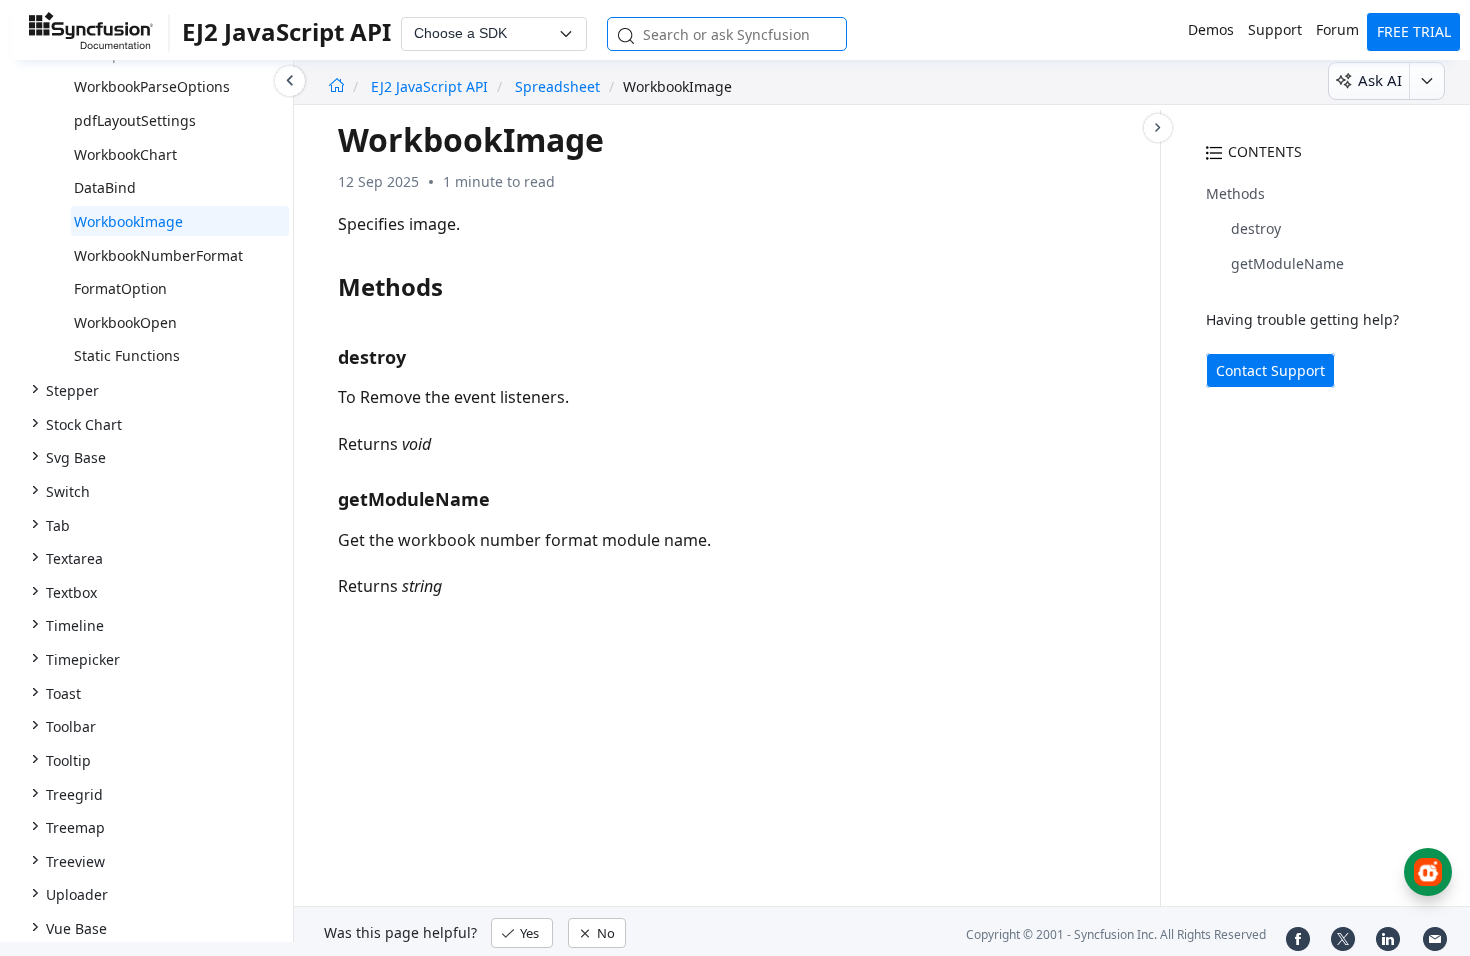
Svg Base (76, 457)
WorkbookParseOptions (152, 86)
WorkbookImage (128, 221)
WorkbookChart (125, 154)
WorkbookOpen (125, 322)
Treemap (75, 827)
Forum (1337, 29)
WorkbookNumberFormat (158, 255)
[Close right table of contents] (1158, 128)
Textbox (71, 592)
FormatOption (120, 288)
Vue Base (76, 928)
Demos (1211, 29)
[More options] (1426, 81)
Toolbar (71, 726)
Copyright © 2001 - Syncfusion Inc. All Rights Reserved (1116, 934)
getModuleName (1287, 263)
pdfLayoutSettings (135, 120)
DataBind (105, 187)
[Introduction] (336, 86)
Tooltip (68, 760)
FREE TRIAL (1414, 31)
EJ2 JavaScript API (431, 86)
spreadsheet (557, 86)
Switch (68, 491)
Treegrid (74, 794)
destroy (1256, 228)
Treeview (75, 861)
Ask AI (1380, 80)
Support (1275, 29)
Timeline (75, 625)
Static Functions (127, 355)
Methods (1235, 193)
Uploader (77, 894)
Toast (63, 693)
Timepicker (83, 659)
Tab (58, 525)
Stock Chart (84, 424)
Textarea (74, 558)
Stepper (72, 390)
